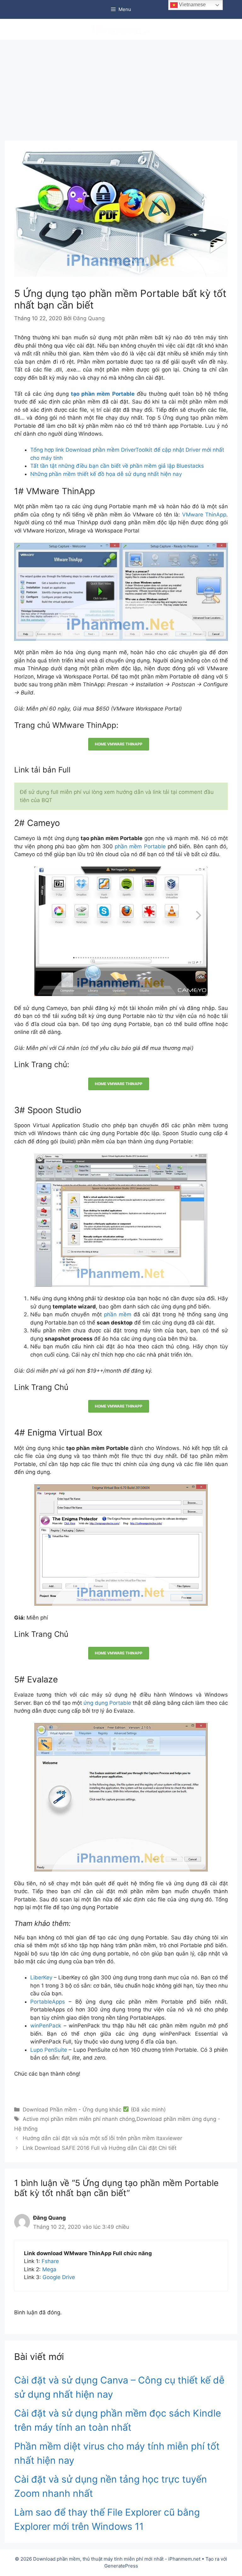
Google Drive (59, 2277)
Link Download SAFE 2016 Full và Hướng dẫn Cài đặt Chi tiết (100, 2148)
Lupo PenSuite (49, 2050)
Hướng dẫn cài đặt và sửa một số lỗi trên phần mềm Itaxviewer (102, 2138)
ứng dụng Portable (107, 1703)
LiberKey (41, 1977)
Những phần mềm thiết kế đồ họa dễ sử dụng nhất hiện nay (106, 474)
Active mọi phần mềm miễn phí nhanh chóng (79, 2119)
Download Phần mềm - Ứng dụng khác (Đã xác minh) (94, 2110)
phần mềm (118, 1314)
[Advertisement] (121, 87)
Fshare (50, 2261)
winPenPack (46, 2026)
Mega (49, 2269)
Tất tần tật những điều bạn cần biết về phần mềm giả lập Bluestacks (117, 466)
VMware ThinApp (204, 515)
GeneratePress (121, 2566)
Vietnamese (192, 5)
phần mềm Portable (140, 846)
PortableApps (48, 2002)
